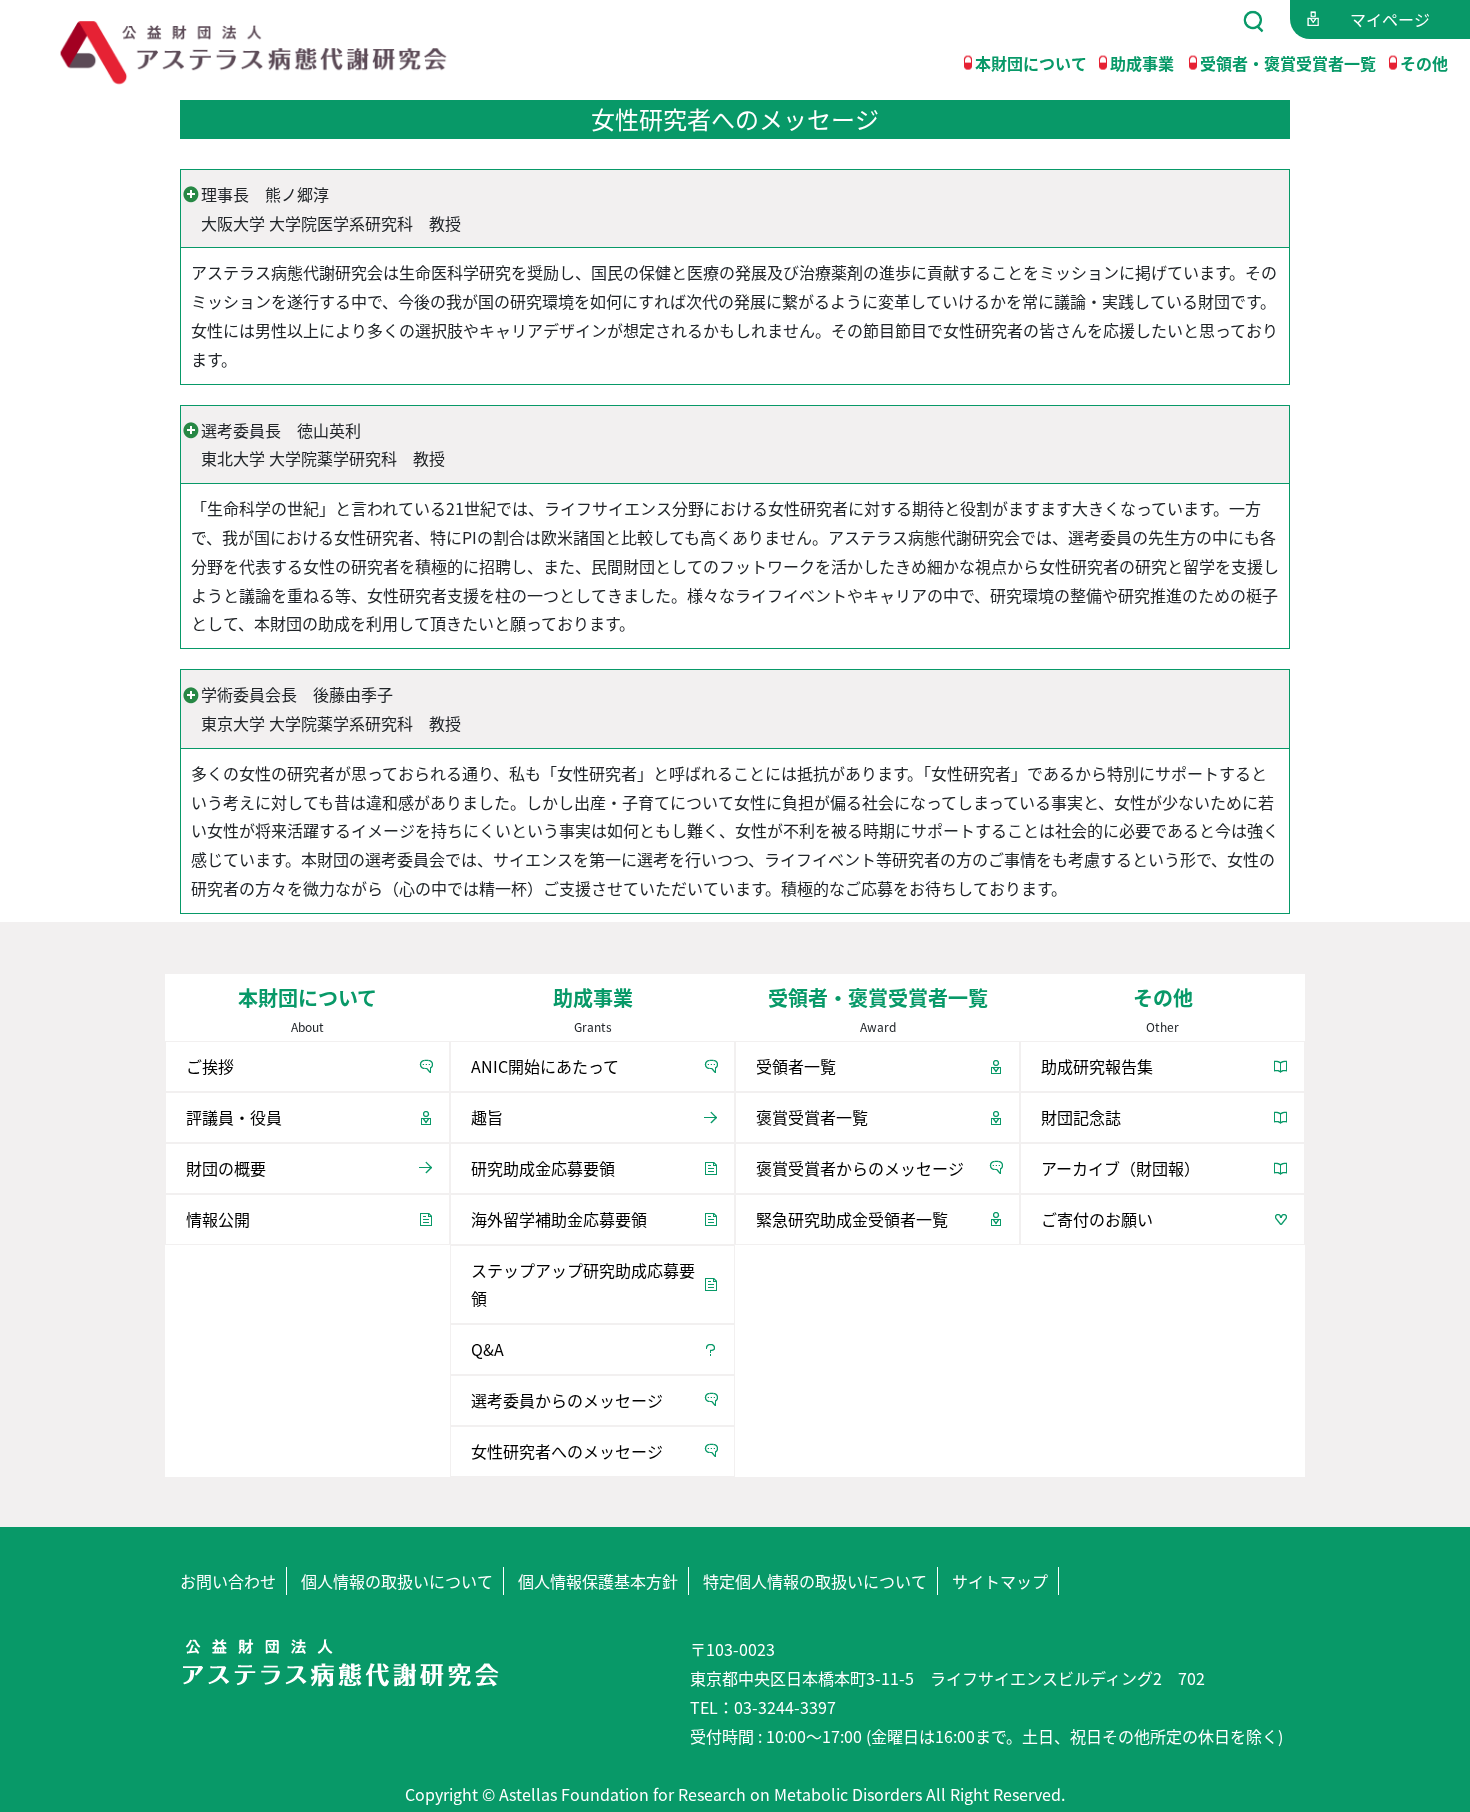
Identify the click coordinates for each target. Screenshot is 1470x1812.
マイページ (1390, 19)
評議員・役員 (234, 1117)
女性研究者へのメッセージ (567, 1451)
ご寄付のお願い (1097, 1219)
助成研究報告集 (1097, 1066)
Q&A (487, 1349)
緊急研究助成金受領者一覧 (852, 1219)
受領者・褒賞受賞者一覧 (1288, 62)
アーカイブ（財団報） (1120, 1168)
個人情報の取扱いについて (397, 1581)
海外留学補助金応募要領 (559, 1219)
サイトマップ (1000, 1581)
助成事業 (1142, 62)
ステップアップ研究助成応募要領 (583, 1284)
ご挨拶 (210, 1066)
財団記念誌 (1081, 1117)
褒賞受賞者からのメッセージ (860, 1168)
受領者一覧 (796, 1066)
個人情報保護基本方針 (598, 1581)
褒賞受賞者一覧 (812, 1117)
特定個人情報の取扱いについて (815, 1581)
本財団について (1031, 62)
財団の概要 (226, 1168)
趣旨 (487, 1117)
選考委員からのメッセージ (567, 1400)
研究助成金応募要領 (543, 1168)
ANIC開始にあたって (545, 1066)
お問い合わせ (228, 1581)
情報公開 (218, 1219)
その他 (1424, 62)
